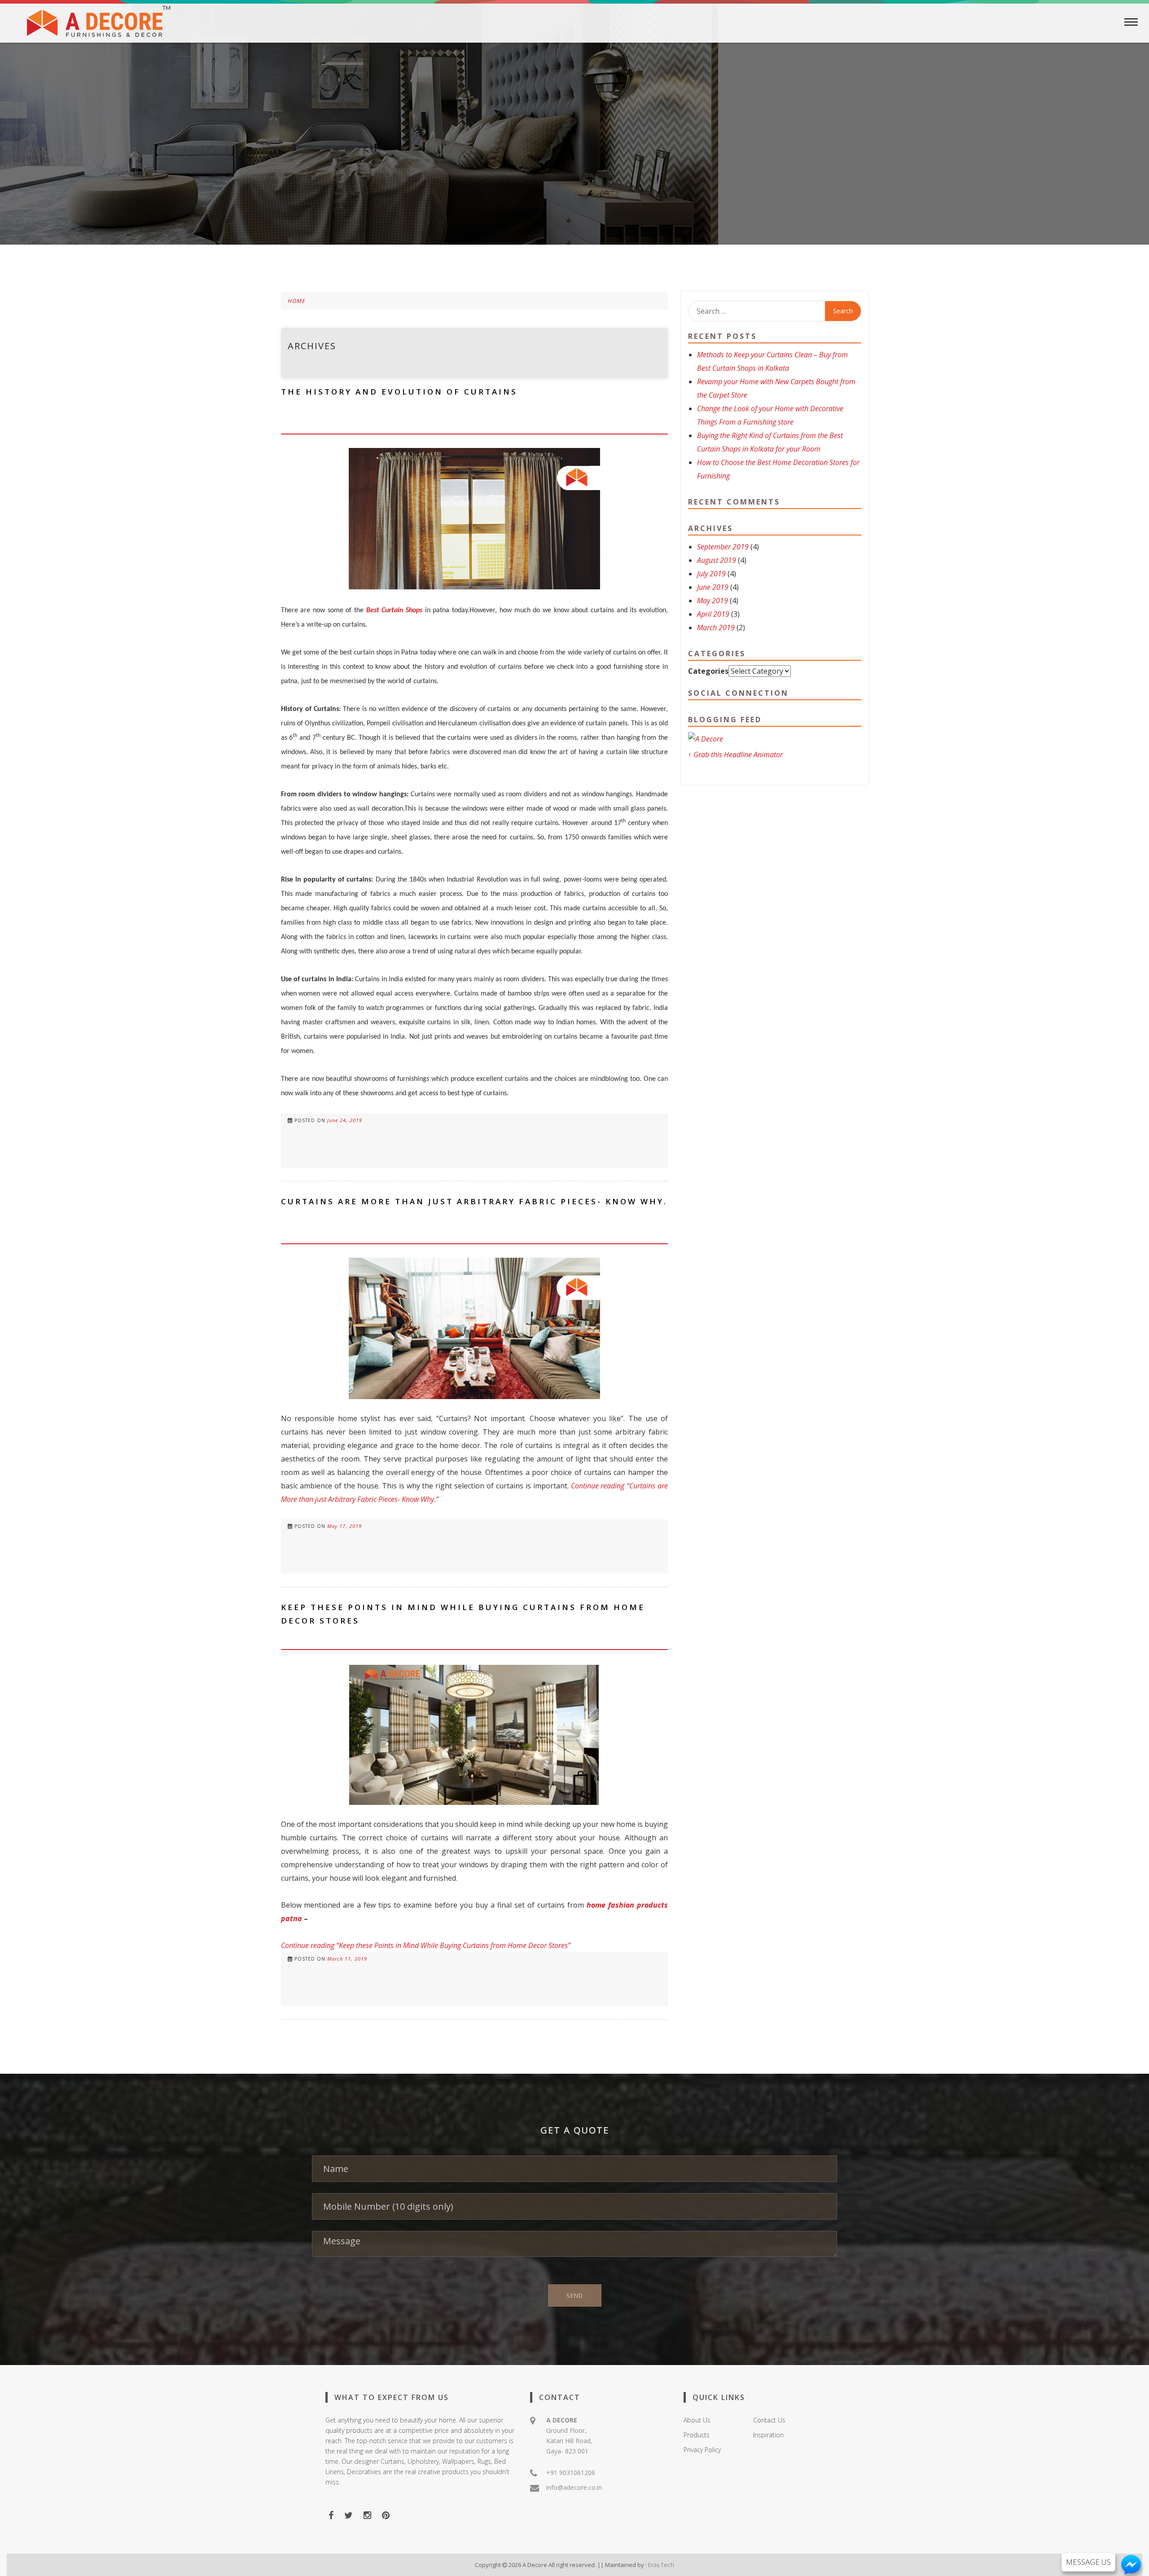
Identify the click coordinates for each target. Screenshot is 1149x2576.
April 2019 (713, 614)
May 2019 (713, 601)
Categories (708, 671)
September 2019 (723, 547)
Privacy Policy (702, 2450)
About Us (697, 2420)
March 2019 (716, 628)
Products (697, 2435)
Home (297, 301)
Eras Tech (661, 2565)
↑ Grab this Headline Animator (735, 755)
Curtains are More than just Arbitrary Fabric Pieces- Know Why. (474, 1201)
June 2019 (713, 587)
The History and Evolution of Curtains (399, 392)
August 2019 (717, 560)
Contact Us (769, 2420)
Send (575, 2295)
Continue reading (426, 1945)
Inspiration (768, 2435)
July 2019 (711, 574)
